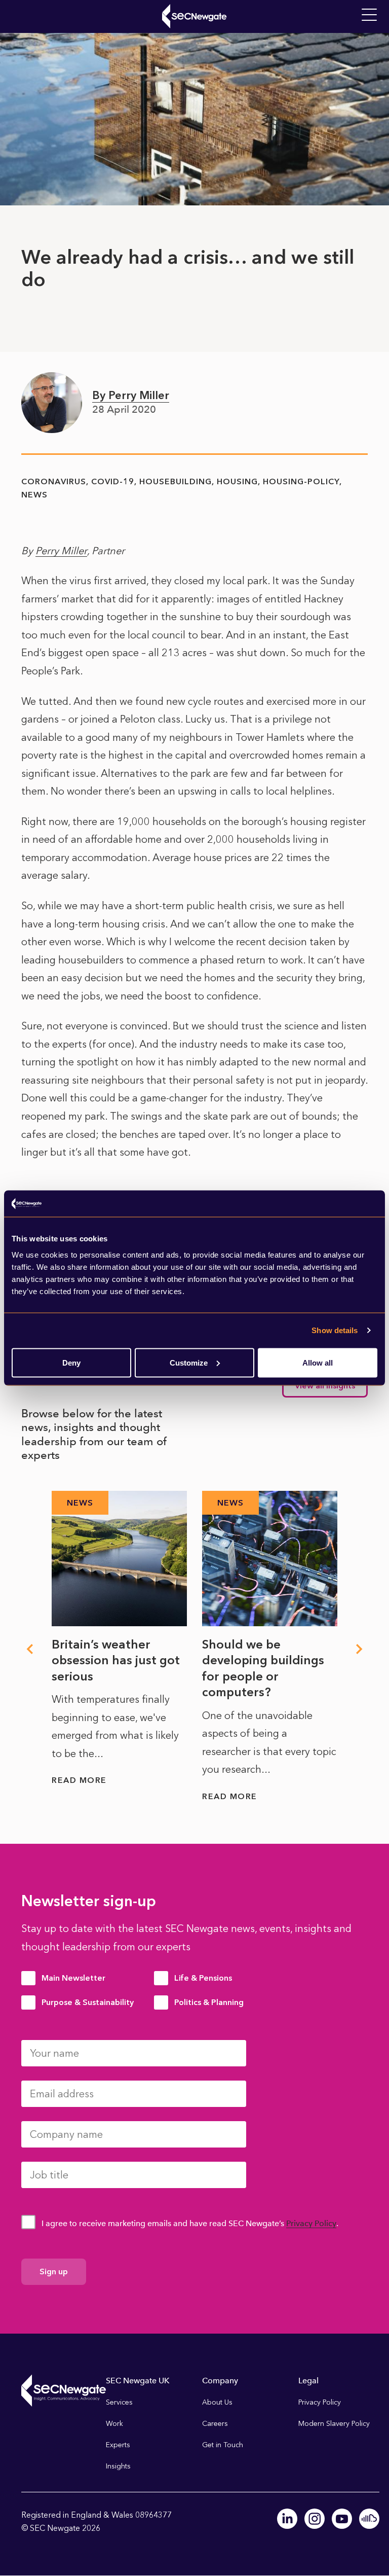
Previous (29, 1649)
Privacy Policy (311, 2223)
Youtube (342, 2519)
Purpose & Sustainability (88, 2002)
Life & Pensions (203, 1978)
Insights (118, 2466)
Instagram (315, 2519)
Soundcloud (369, 2519)
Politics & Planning (209, 2002)
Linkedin (287, 2519)
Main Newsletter (73, 1978)
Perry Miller (61, 551)
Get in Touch (223, 2445)
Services (119, 2402)
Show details (335, 1330)
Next (360, 1649)
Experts (118, 2445)
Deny (71, 1362)
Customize (189, 1362)
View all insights (325, 1386)
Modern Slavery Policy (334, 2424)
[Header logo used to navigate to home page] (194, 16)
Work (114, 2424)
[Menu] (369, 15)
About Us (217, 2402)
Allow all (318, 1362)
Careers (215, 2424)
